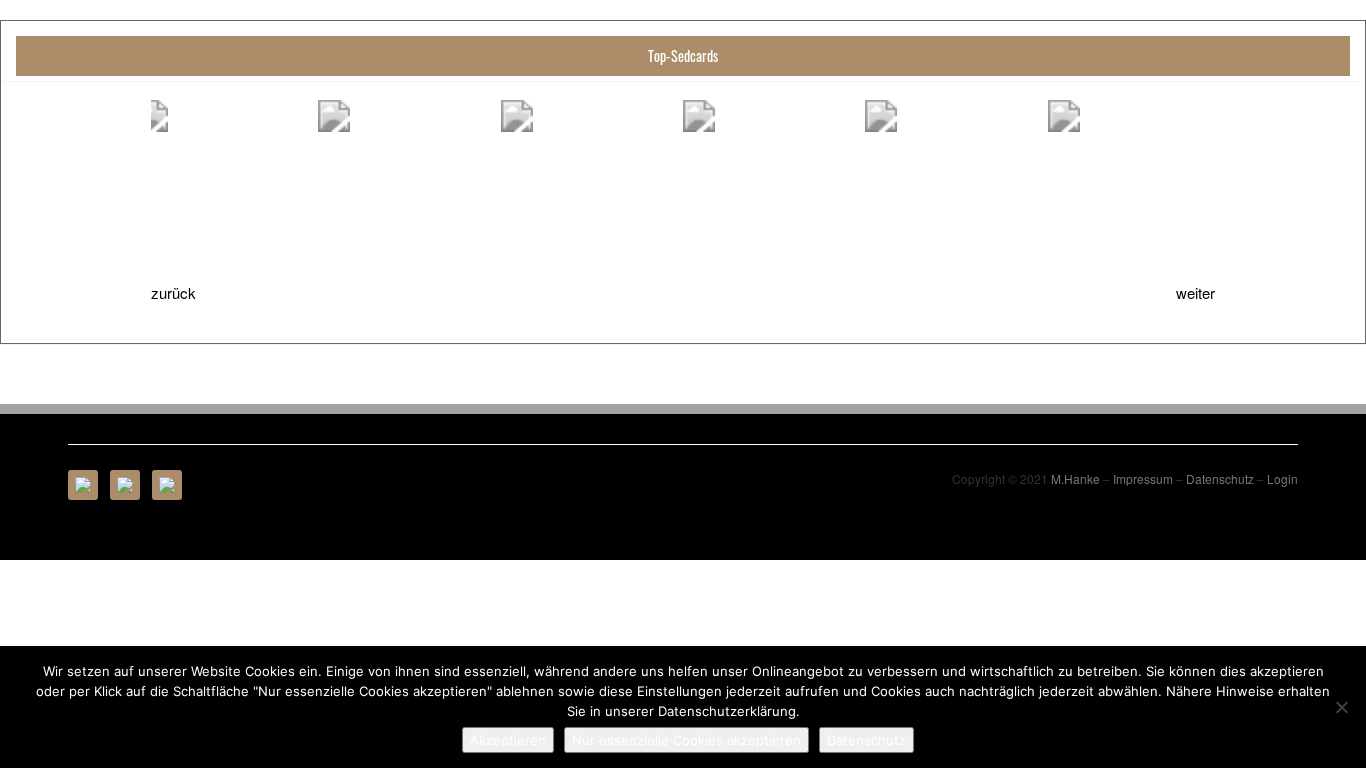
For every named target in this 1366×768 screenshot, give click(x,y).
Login (1282, 478)
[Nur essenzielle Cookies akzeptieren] (1341, 707)
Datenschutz (1220, 478)
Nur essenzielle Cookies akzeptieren (686, 740)
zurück (173, 292)
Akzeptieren (508, 740)
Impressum (1143, 478)
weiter (1195, 292)
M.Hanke (1075, 478)
